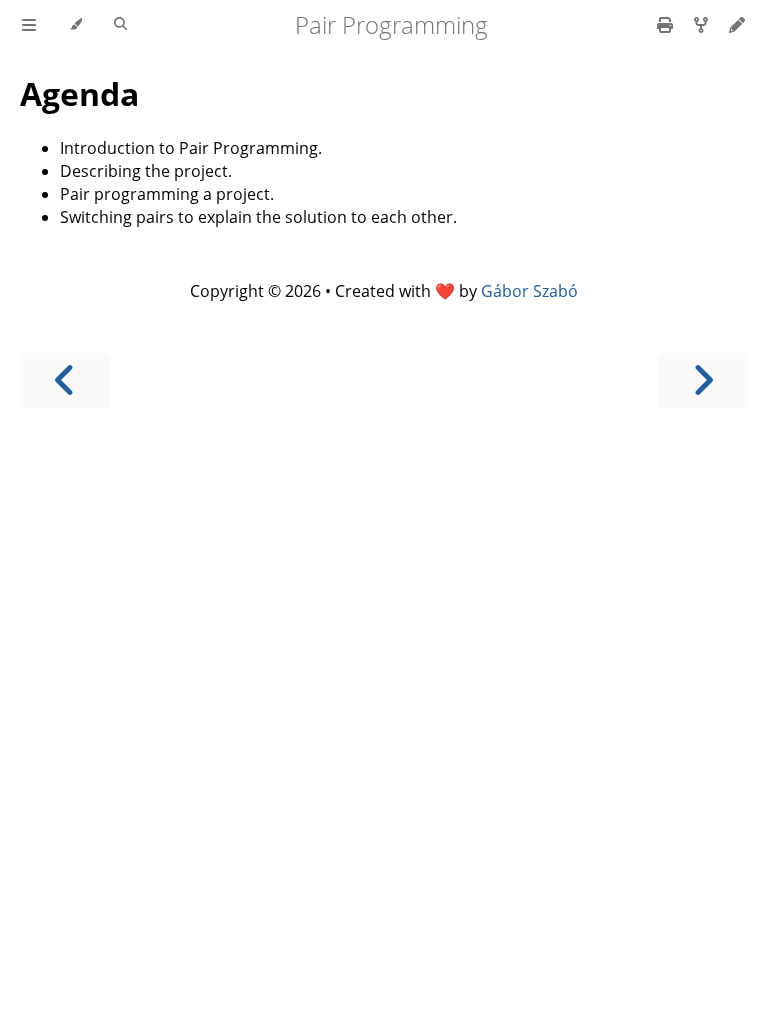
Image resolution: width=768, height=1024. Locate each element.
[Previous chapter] (65, 380)
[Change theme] (75, 25)
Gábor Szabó (529, 291)
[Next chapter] (703, 380)
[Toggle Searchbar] (120, 25)
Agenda (79, 93)
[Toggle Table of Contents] (29, 25)
